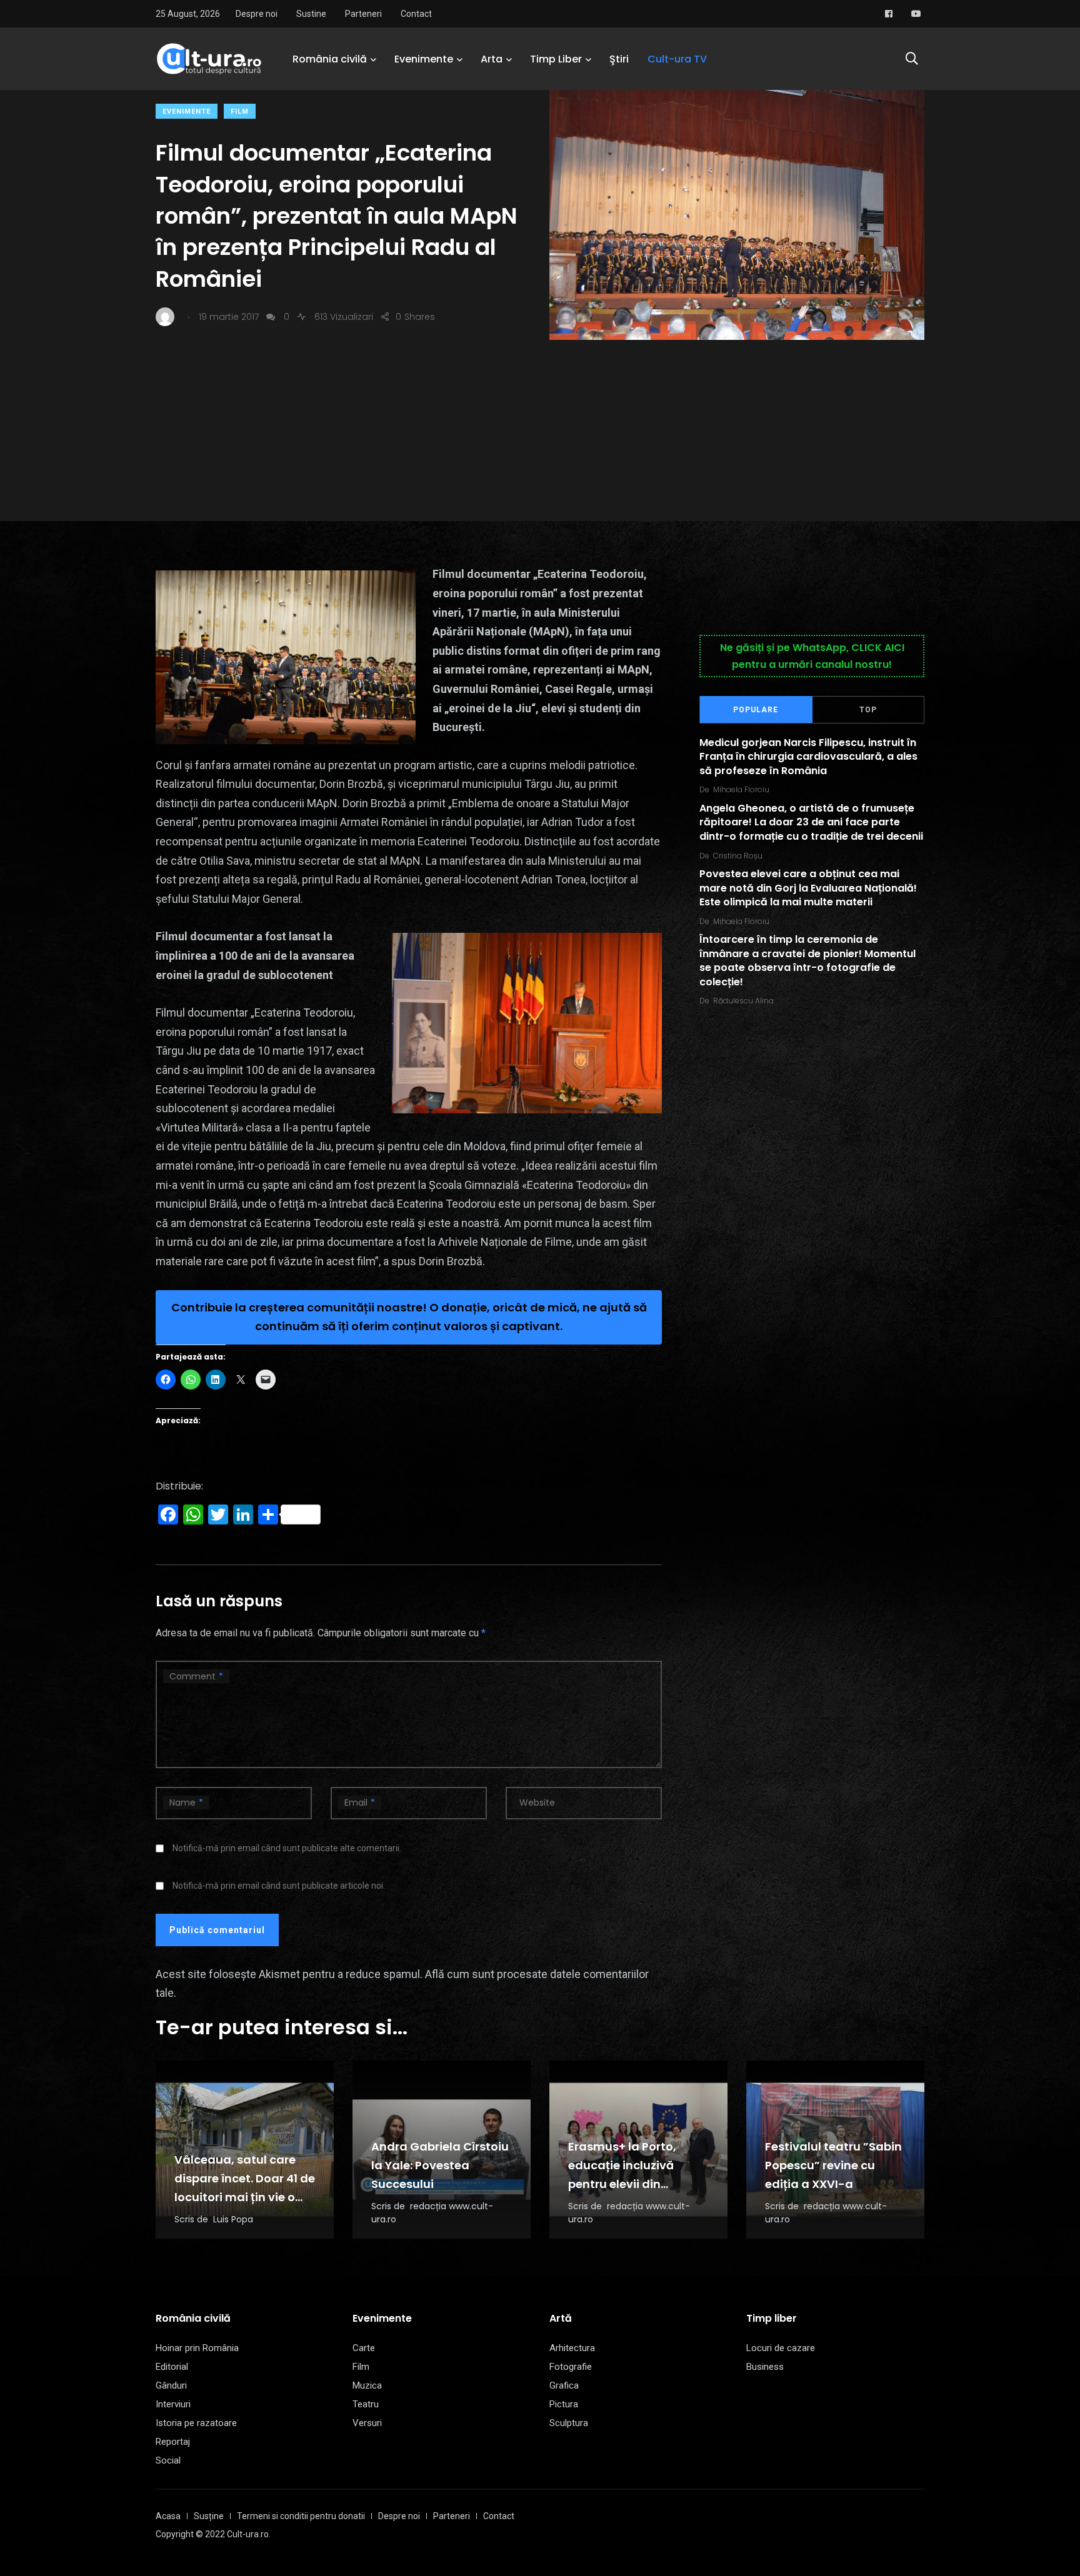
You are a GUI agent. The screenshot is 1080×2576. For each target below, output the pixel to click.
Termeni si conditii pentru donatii (301, 2516)
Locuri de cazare (781, 2348)
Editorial (172, 2367)
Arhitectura (572, 2348)
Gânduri (171, 2385)
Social (168, 2460)
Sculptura (569, 2423)
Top (868, 710)
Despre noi (257, 14)
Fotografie (571, 2367)
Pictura (564, 2404)
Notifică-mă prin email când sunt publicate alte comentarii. (287, 1848)
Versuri (367, 2423)
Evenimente (424, 59)
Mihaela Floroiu (741, 789)
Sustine (311, 14)
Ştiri (619, 59)
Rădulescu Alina (743, 1001)
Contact (416, 14)
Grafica (564, 2385)
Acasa (168, 2516)
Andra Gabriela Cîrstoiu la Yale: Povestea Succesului (440, 2165)
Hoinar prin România (197, 2348)
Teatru (366, 2404)
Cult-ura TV (677, 59)
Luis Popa (233, 2219)
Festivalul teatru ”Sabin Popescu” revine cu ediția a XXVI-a (833, 2165)
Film (240, 112)
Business (765, 2367)
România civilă (330, 59)
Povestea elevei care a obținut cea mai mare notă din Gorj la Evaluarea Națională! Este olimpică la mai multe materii (808, 888)
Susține (209, 2516)
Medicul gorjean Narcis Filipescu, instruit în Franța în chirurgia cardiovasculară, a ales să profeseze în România (808, 757)
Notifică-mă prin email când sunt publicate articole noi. (279, 1886)
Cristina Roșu (738, 856)
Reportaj (173, 2442)
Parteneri (363, 14)
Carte (364, 2348)
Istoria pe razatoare (196, 2423)
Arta (492, 59)
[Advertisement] (540, 434)
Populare (756, 710)
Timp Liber (556, 59)
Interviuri (173, 2404)
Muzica (367, 2385)
